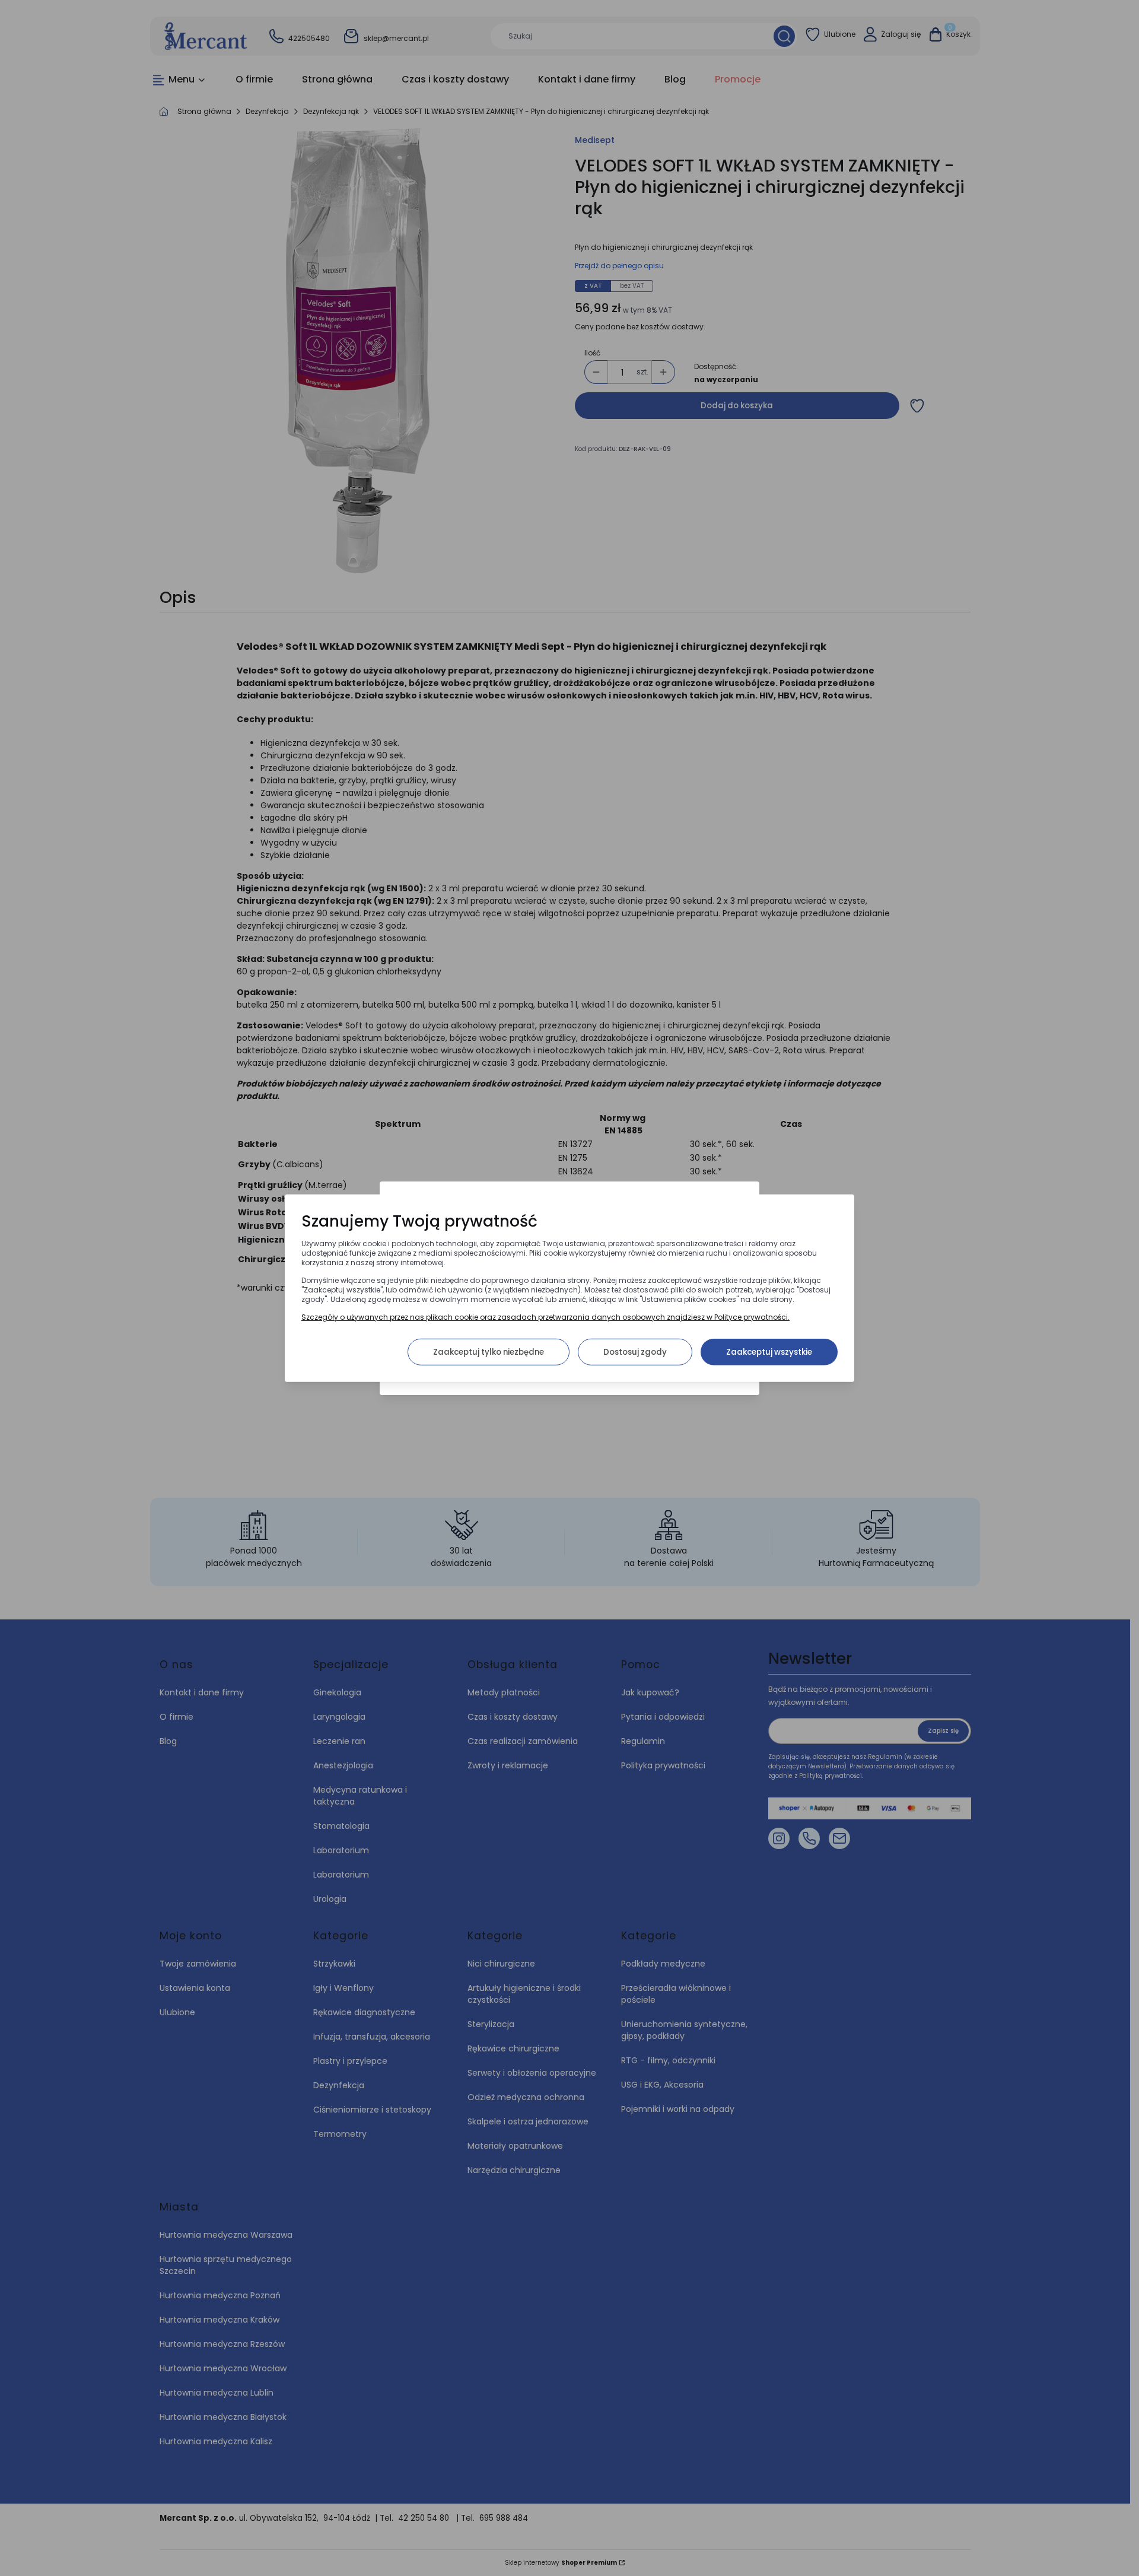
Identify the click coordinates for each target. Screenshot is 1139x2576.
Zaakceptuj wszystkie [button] (769, 1351)
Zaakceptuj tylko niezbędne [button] (489, 1351)
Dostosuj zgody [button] (635, 1351)
